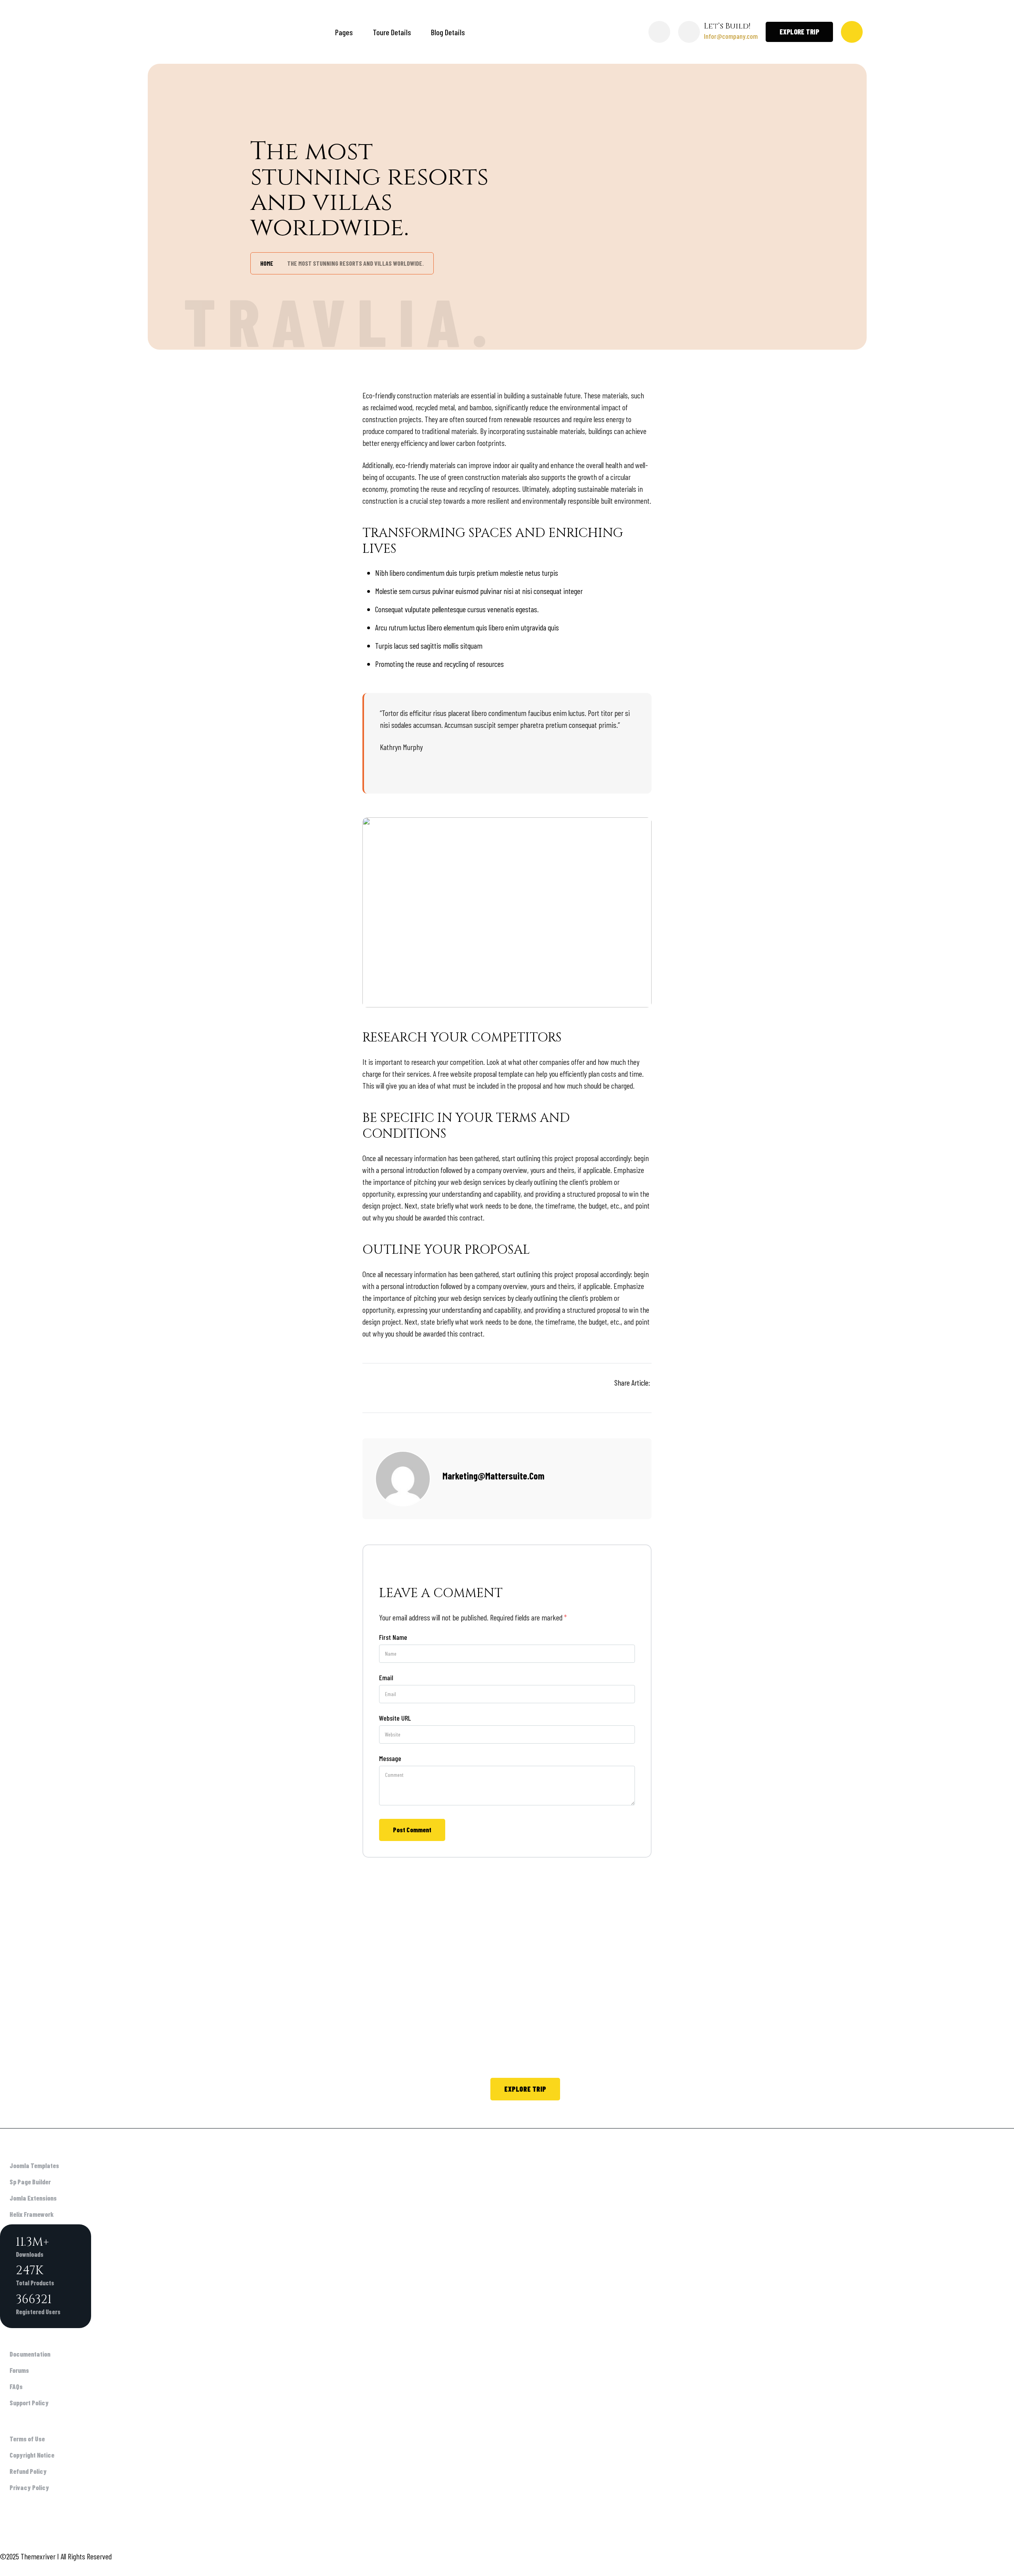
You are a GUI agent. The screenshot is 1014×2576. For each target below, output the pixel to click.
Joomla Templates (34, 2165)
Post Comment (412, 1830)
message (390, 1758)
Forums (19, 2370)
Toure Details (392, 32)
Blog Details (448, 32)
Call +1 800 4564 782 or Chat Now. (629, 2089)
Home (267, 263)
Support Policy (29, 2403)
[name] (648, 1394)
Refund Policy (28, 2471)
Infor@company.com (731, 36)
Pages (344, 32)
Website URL (395, 1718)
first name (393, 1637)
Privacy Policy (29, 2487)
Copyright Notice (32, 2455)
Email (386, 1677)
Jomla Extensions (33, 2198)
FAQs (16, 2386)
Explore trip (525, 2089)
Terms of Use (27, 2439)
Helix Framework (31, 2214)
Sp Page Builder (30, 2182)
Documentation (30, 2354)
